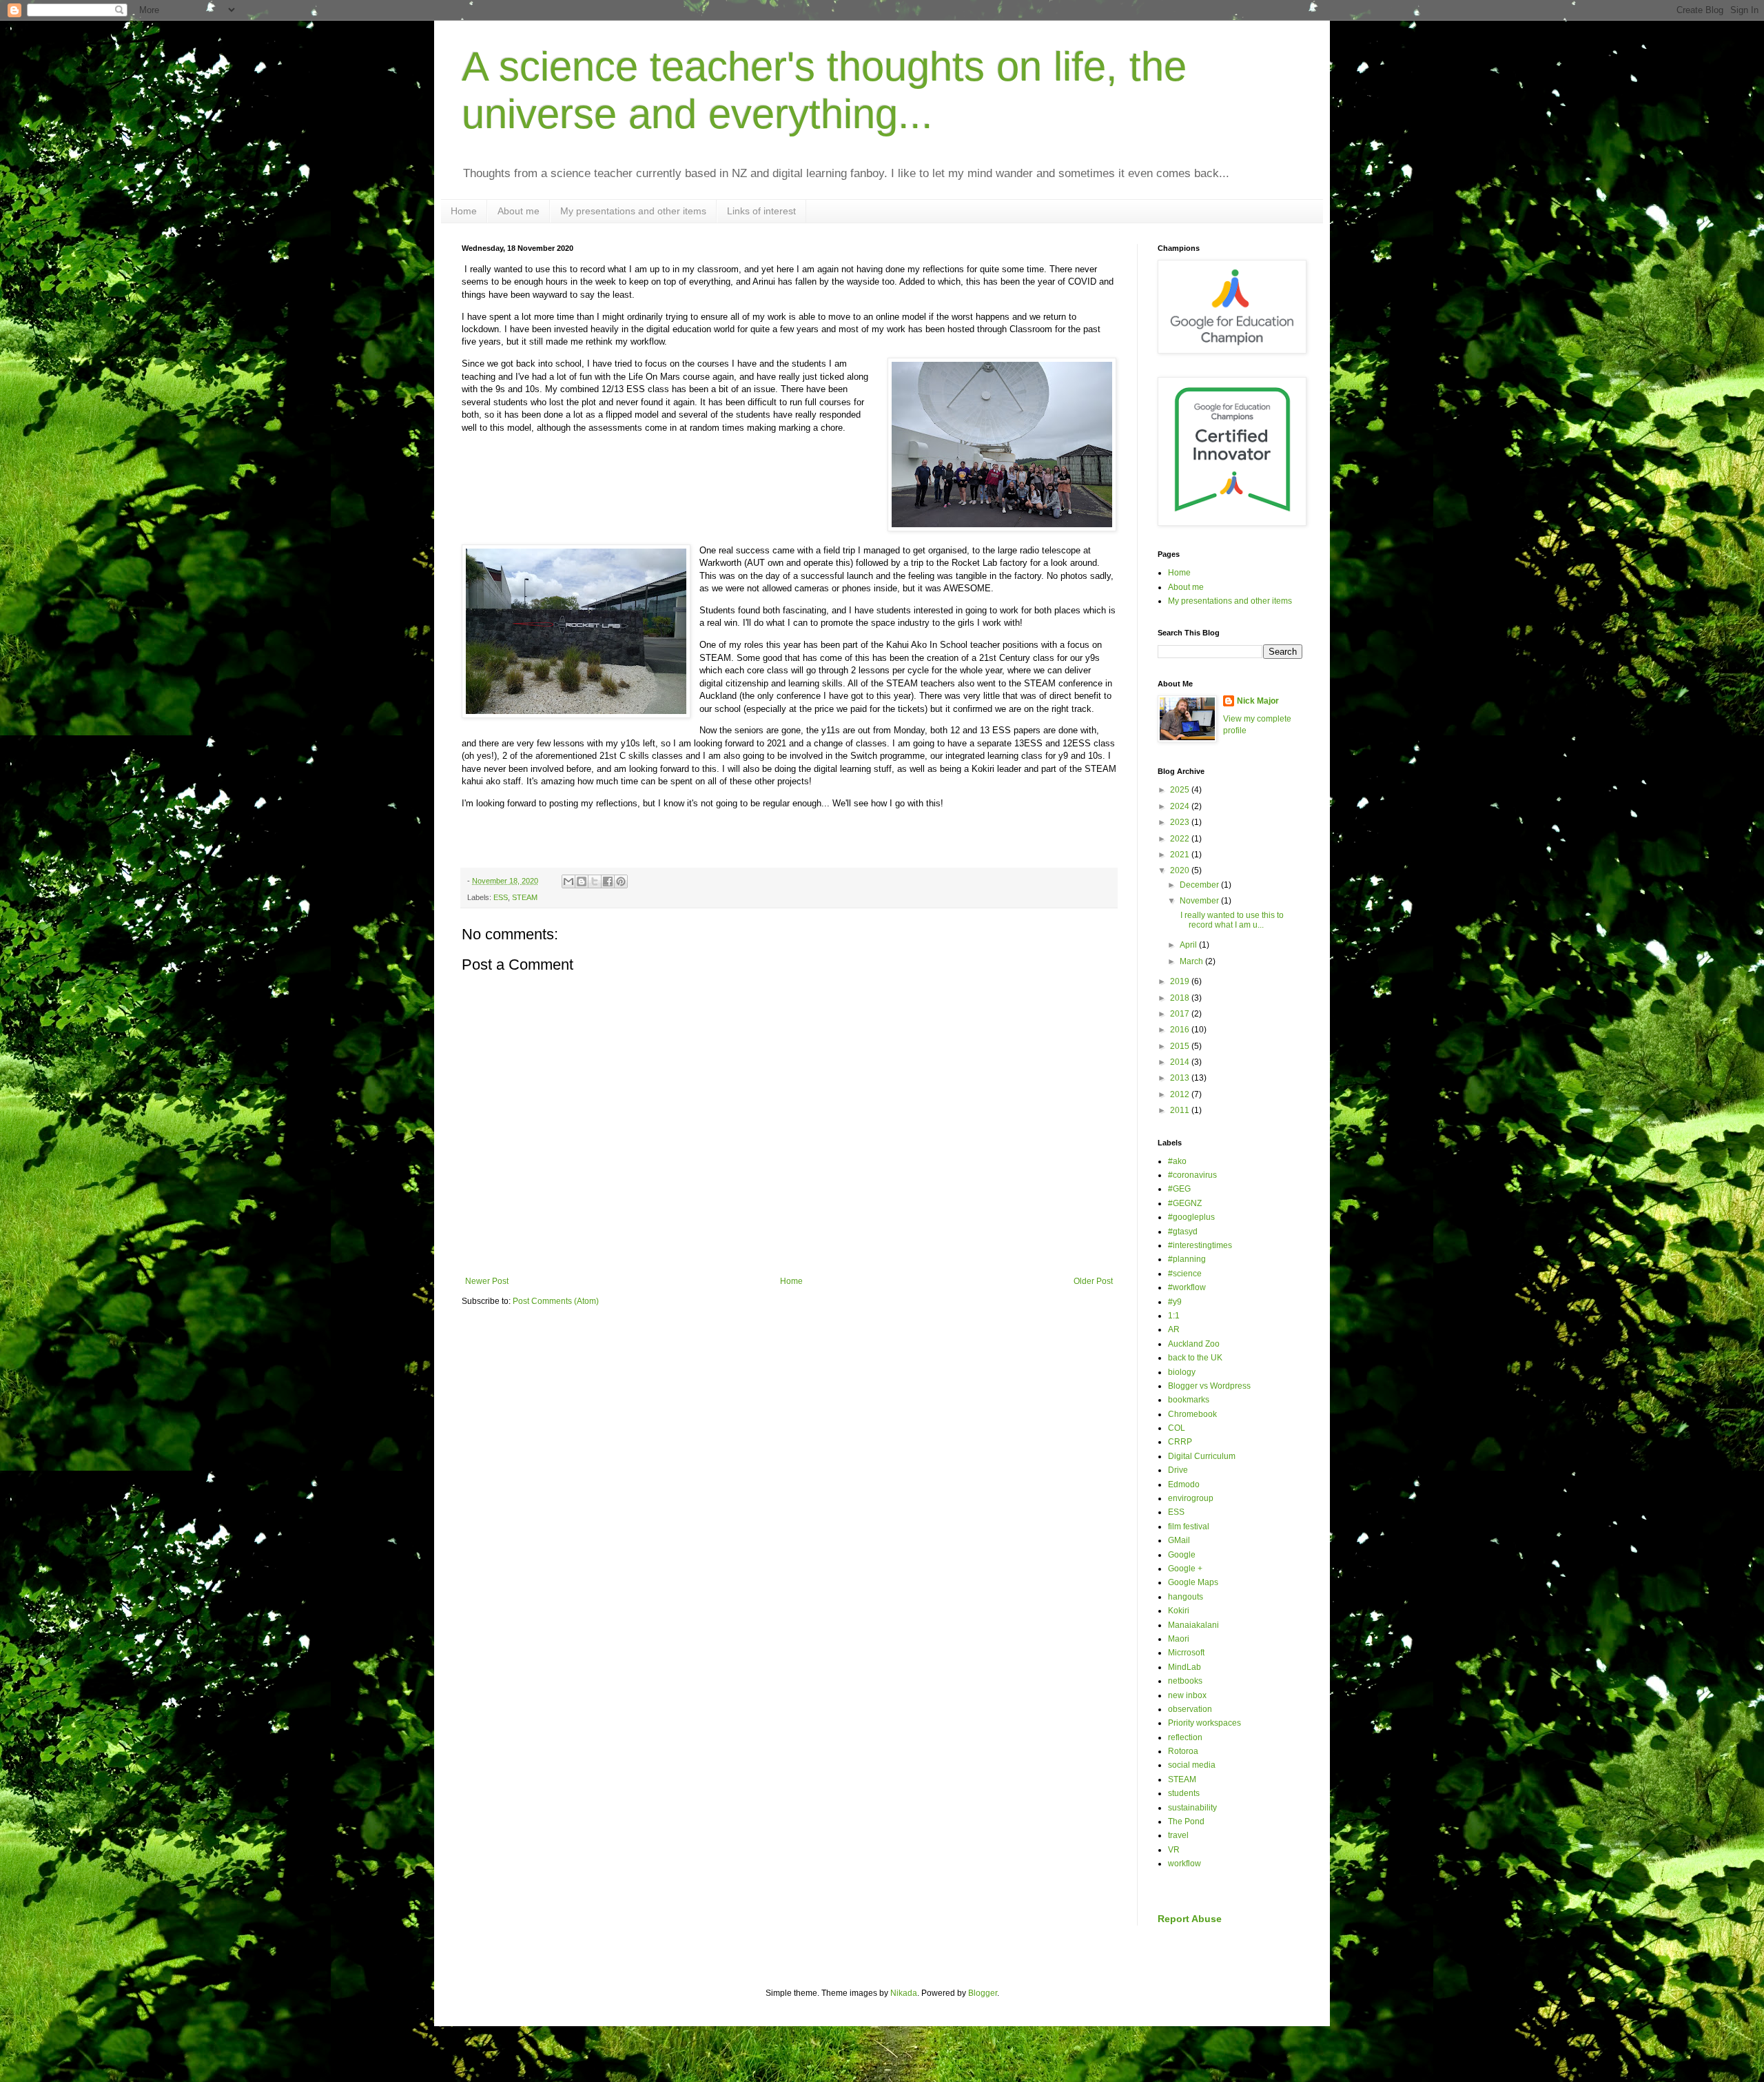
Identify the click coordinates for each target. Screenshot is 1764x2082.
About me (519, 211)
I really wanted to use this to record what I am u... (1231, 920)
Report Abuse (1190, 1919)
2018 (1181, 998)
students (1184, 1793)
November (1200, 901)
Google (1182, 1555)
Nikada (904, 1993)
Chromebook (1192, 1414)
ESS (501, 897)
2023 (1181, 822)
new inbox (1187, 1695)
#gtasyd (1183, 1232)
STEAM (525, 897)
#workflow (1187, 1287)
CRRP (1180, 1442)
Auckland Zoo (1194, 1344)
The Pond (1186, 1821)
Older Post (1093, 1281)
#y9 (1175, 1302)
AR (1174, 1329)
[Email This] (568, 881)
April (1189, 945)
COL (1177, 1428)
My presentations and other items (633, 211)
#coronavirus (1192, 1175)
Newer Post (487, 1281)
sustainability (1192, 1808)
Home (464, 211)
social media (1192, 1765)
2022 (1181, 839)
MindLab (1184, 1667)
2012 (1181, 1094)
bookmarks (1189, 1400)
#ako (1177, 1161)
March (1192, 961)
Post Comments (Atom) (556, 1301)
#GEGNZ (1185, 1203)
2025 (1181, 790)
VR (1174, 1850)
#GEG (1179, 1189)
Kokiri (1179, 1611)
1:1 (1174, 1316)
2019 (1181, 981)
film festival (1189, 1527)
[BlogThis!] (582, 881)
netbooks (1185, 1681)
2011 (1181, 1110)
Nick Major (1258, 701)
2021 (1181, 855)
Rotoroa (1183, 1751)
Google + (1185, 1569)
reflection (1185, 1737)
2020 (1181, 870)
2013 (1181, 1078)
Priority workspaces (1204, 1723)
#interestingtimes (1200, 1245)
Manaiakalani (1193, 1625)
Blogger (983, 1993)
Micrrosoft (1186, 1653)
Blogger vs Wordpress (1209, 1386)
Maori (1179, 1639)
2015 (1181, 1046)
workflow (1184, 1864)
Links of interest (761, 211)
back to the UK (1195, 1358)
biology (1182, 1372)
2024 (1181, 806)
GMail (1179, 1540)
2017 (1181, 1014)
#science (1185, 1274)
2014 (1181, 1062)
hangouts (1186, 1597)
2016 (1181, 1030)
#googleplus (1191, 1217)
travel (1178, 1835)
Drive (1178, 1470)
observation (1190, 1709)
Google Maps (1193, 1582)
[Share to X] (595, 881)
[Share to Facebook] (608, 881)
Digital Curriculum (1202, 1456)
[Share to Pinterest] (621, 881)
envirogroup (1191, 1498)
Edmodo (1184, 1484)
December (1200, 885)
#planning (1187, 1259)
